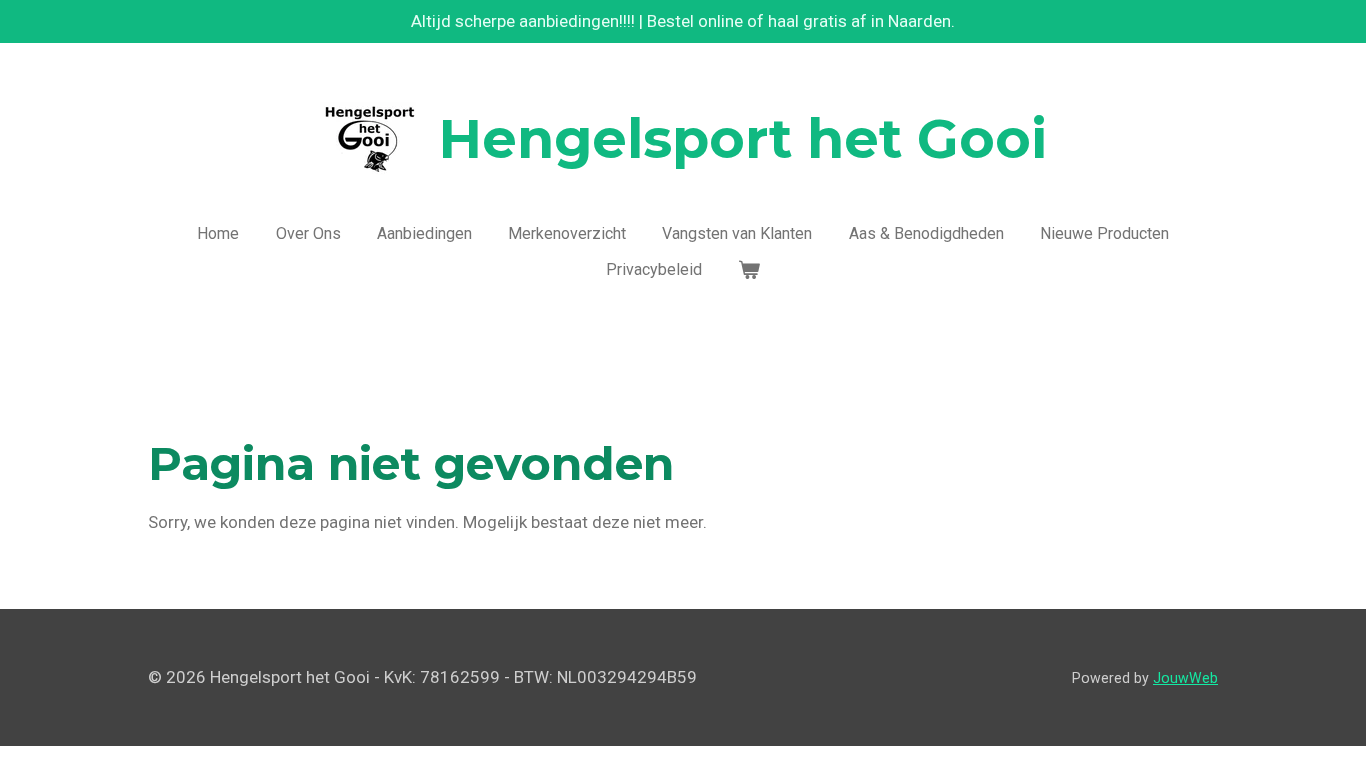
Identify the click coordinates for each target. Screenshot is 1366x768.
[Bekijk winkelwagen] (749, 270)
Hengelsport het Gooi (743, 139)
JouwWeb (1185, 678)
